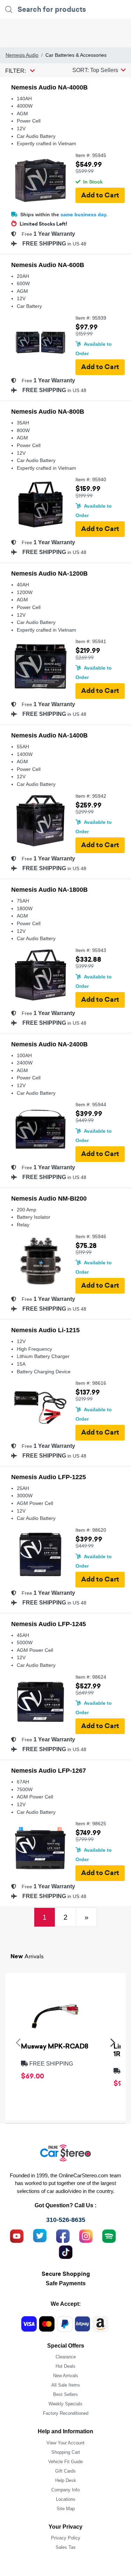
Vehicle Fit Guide (65, 2462)
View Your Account (65, 2443)
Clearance (66, 2357)
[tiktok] (66, 2251)
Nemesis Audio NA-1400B (49, 735)
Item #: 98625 (91, 1824)
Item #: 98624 (91, 1677)
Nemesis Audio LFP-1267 (49, 1771)
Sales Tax (66, 2547)
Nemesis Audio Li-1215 (45, 1330)
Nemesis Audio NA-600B (48, 265)
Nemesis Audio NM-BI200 (49, 1199)
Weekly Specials (65, 2404)
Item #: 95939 (91, 318)
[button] (99, 70)
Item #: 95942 (91, 796)
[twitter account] (40, 2235)
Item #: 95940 (91, 480)
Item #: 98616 (91, 1383)
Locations (66, 2499)
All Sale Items (66, 2385)
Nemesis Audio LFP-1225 (49, 1477)
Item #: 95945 (91, 155)
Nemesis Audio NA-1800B (49, 890)
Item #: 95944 (91, 1105)
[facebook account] (63, 2235)
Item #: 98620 (91, 1530)
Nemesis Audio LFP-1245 (49, 1624)
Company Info (65, 2490)
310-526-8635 (66, 2220)
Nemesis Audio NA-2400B (49, 1044)
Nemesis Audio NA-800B (48, 412)
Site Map (66, 2509)
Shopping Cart (66, 2452)
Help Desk (66, 2480)
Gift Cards (65, 2471)
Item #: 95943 (91, 950)
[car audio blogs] (109, 2235)
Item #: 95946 (91, 1237)
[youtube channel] (17, 2235)
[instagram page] (86, 2235)
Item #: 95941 (91, 642)
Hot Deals (65, 2366)
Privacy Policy (66, 2538)
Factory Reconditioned (66, 2413)
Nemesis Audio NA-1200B (49, 573)
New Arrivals (66, 2376)
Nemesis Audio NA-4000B (49, 87)
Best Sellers (65, 2394)
